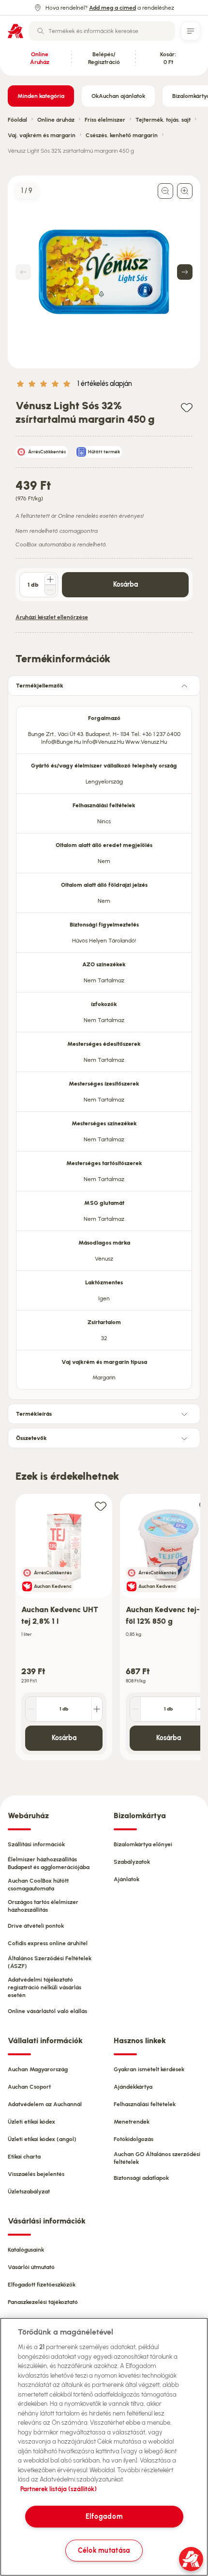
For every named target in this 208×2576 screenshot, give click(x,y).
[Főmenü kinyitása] (191, 31)
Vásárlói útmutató (31, 2267)
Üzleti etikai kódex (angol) (42, 2139)
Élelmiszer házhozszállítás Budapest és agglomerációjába (49, 1863)
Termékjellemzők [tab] (40, 686)
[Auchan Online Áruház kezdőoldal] (15, 31)
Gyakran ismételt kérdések (149, 2069)
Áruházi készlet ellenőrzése (52, 617)
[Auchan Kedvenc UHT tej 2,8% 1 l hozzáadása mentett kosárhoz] (101, 1506)
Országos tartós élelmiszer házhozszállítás (43, 1906)
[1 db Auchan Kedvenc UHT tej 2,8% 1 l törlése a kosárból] (31, 1709)
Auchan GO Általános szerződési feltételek (157, 2158)
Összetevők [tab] (31, 1438)
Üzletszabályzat (29, 2192)
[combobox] (102, 31)
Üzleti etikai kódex (31, 2122)
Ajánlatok (126, 1879)
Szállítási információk (36, 1844)
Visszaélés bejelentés (36, 2174)
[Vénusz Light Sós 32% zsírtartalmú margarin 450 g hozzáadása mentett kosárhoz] (187, 407)
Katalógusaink (26, 2250)
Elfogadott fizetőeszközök (42, 2285)
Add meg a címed (112, 8)
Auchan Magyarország (38, 2069)
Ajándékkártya (133, 2087)
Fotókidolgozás (134, 2139)
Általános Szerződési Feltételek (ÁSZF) (50, 1962)
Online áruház (56, 120)
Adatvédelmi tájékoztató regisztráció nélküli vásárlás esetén (45, 1987)
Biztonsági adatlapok (141, 2178)
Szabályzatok (132, 1862)
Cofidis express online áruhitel (48, 1943)
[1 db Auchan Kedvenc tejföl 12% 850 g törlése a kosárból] (135, 1709)
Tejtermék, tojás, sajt (163, 120)
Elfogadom (104, 2516)
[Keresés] (41, 31)
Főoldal (17, 120)
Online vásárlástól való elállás (47, 2011)
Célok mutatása (104, 2550)
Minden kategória (41, 96)
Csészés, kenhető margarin (122, 135)
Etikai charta (24, 2157)
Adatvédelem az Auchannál (45, 2104)
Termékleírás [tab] (34, 1414)
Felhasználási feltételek (145, 2104)
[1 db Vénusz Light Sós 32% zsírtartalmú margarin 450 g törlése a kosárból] (50, 590)
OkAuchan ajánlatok (118, 96)
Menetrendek (132, 2122)
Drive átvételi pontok (36, 1926)
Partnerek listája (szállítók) (59, 2489)
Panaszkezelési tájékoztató (43, 2302)
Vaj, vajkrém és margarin (42, 135)
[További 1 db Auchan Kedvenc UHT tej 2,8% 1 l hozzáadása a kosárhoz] (97, 1709)
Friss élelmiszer (105, 120)
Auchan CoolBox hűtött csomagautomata (38, 1885)
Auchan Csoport (29, 2087)
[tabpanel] (104, 1045)
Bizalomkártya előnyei (143, 1844)
